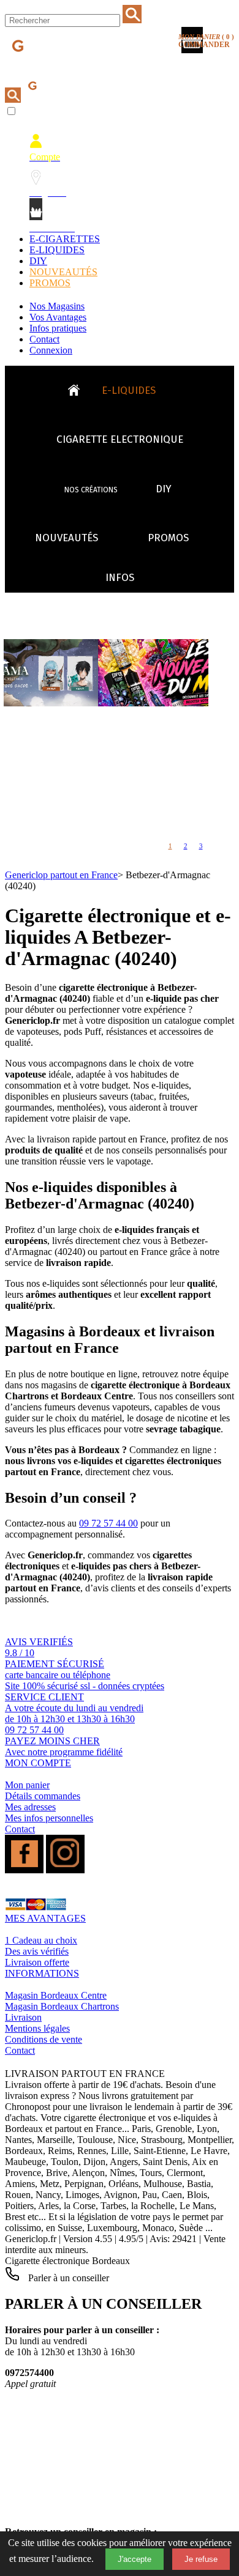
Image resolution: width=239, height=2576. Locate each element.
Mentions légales (37, 2028)
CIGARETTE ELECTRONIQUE (120, 439)
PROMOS (50, 283)
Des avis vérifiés (37, 1951)
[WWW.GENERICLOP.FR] (78, 387)
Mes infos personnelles (49, 1818)
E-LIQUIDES (57, 250)
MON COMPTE (38, 1763)
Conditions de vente (44, 2039)
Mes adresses (30, 1807)
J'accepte (135, 2559)
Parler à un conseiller (67, 2278)
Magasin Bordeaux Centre (56, 1995)
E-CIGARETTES (65, 239)
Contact (44, 339)
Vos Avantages (58, 317)
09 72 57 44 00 (108, 1523)
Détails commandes (43, 1796)
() (206, 41)
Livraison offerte (37, 1962)
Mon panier (27, 1785)
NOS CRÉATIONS (91, 490)
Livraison (23, 2017)
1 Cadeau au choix (41, 1940)
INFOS (120, 578)
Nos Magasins (57, 306)
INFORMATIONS (42, 1973)
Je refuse (201, 2559)
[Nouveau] (106, 703)
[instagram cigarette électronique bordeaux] (65, 1870)
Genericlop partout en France (61, 875)
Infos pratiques (58, 328)
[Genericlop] (61, 66)
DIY (38, 261)
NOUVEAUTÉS (63, 272)
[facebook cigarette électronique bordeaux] (24, 1870)
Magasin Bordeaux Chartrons (62, 2006)
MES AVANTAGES (45, 1918)
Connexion (51, 350)
